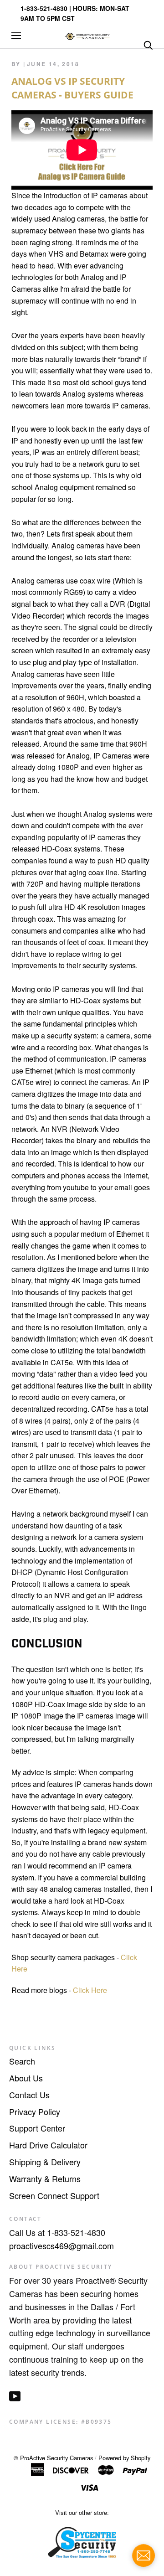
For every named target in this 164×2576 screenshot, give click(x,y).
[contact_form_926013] (143, 2555)
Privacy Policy (35, 2111)
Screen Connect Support (54, 2195)
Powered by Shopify (124, 2458)
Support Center (37, 2128)
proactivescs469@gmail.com (61, 2246)
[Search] (148, 44)
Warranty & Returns (45, 2179)
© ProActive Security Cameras (53, 2458)
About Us (26, 2078)
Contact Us (29, 2095)
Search (22, 2061)
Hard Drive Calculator (48, 2145)
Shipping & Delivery (45, 2162)
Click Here (90, 1990)
